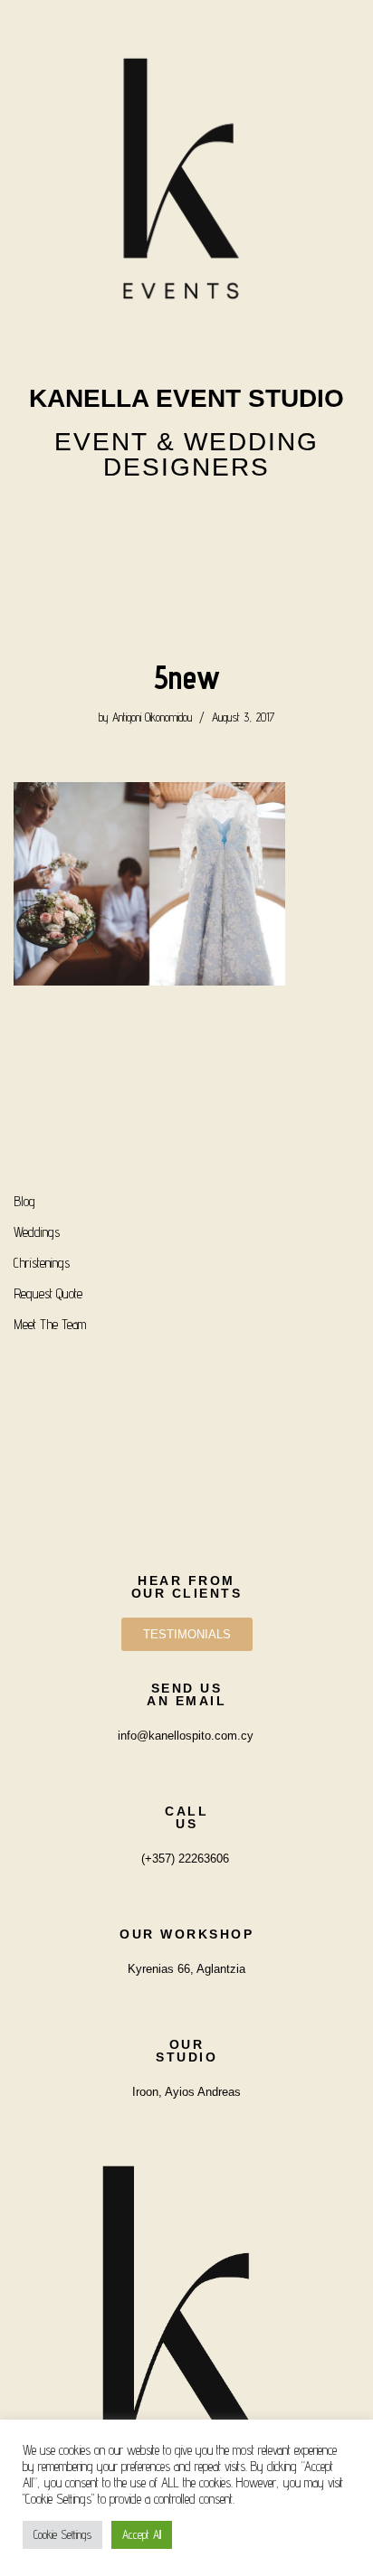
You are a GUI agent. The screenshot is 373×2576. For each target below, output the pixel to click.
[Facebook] (186, 520)
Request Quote (48, 1293)
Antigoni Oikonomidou (152, 717)
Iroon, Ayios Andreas (186, 2092)
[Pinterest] (234, 520)
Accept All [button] (142, 2534)
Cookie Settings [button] (62, 2534)
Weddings (37, 1232)
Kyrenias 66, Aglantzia (186, 1969)
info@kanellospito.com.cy (186, 1736)
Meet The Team (50, 1324)
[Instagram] (139, 520)
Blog (24, 1201)
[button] (186, 577)
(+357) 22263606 (185, 1859)
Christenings (42, 1263)
